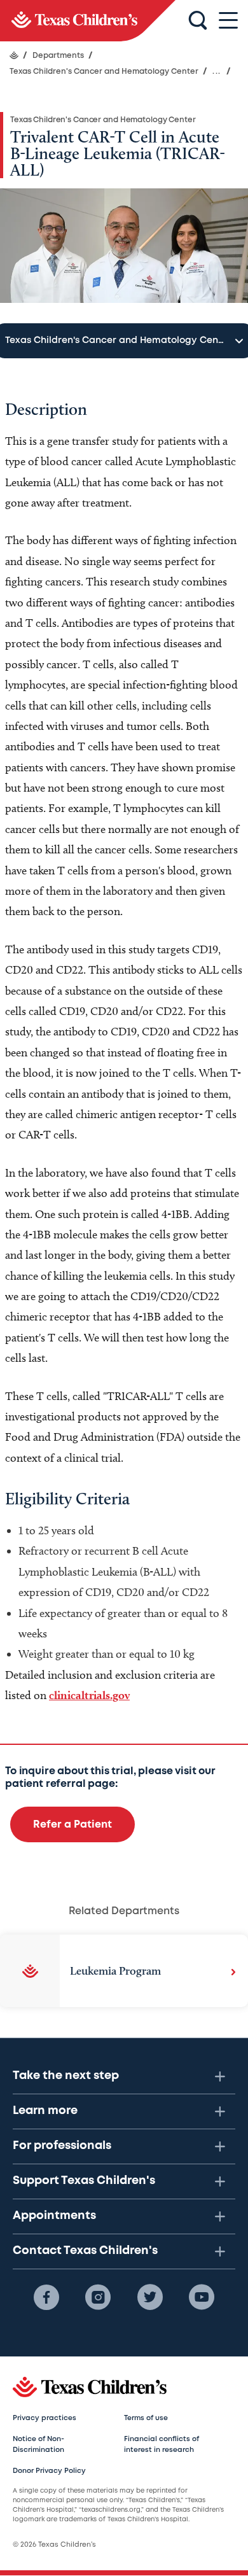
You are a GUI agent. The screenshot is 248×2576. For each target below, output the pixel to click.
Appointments (54, 2216)
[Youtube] (202, 2297)
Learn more (45, 2111)
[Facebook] (46, 2297)
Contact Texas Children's (85, 2251)
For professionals (62, 2146)
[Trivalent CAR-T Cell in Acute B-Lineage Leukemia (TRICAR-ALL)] (88, 21)
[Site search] (198, 21)
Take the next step (66, 2076)
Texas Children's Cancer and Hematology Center (103, 120)
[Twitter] (150, 2297)
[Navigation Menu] (228, 21)
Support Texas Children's (84, 2181)
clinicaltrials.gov (89, 1695)
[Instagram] (98, 2297)
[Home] (14, 55)
